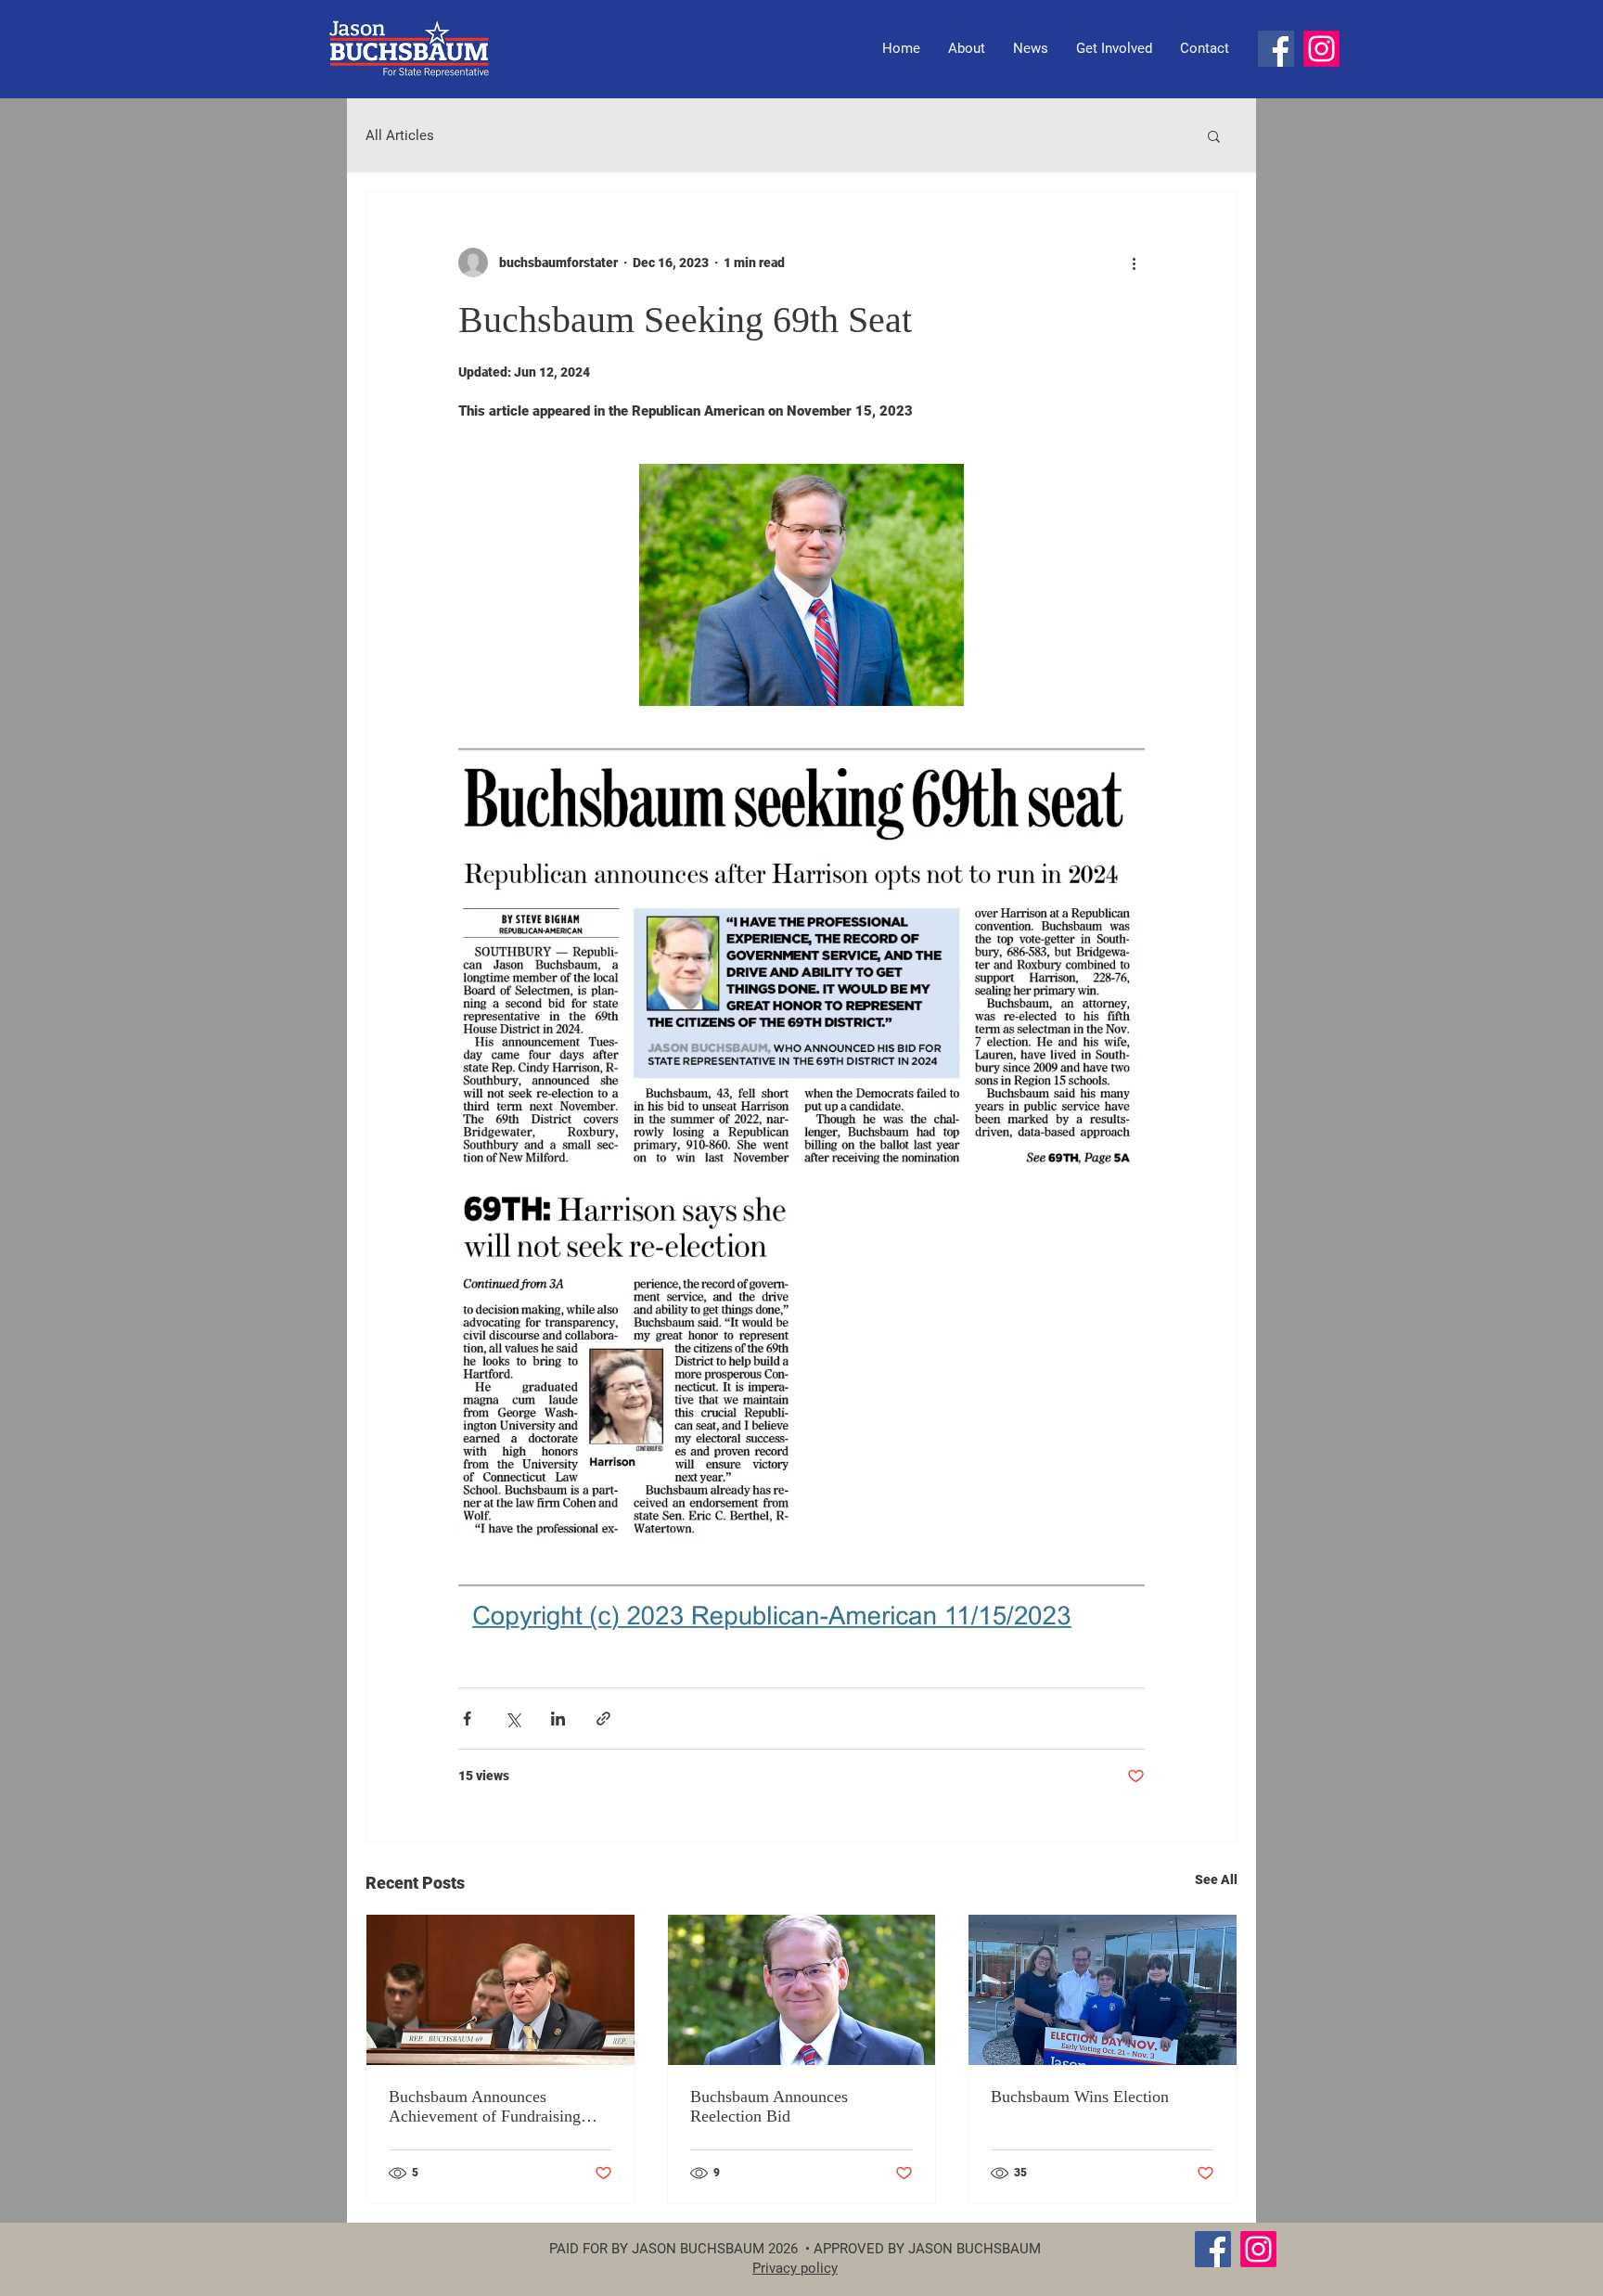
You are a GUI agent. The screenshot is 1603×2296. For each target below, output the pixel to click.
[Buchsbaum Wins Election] (1103, 1990)
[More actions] (1134, 263)
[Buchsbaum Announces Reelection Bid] (802, 1990)
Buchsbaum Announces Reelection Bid (769, 2106)
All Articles (400, 135)
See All (1216, 1879)
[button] (1214, 135)
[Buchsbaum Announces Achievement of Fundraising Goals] (500, 1990)
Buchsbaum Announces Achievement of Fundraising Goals (485, 2107)
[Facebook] (1276, 49)
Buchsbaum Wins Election (1080, 2097)
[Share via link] (603, 1719)
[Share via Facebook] (467, 1719)
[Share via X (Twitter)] (513, 1719)
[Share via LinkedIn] (558, 1719)
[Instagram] (1321, 49)
